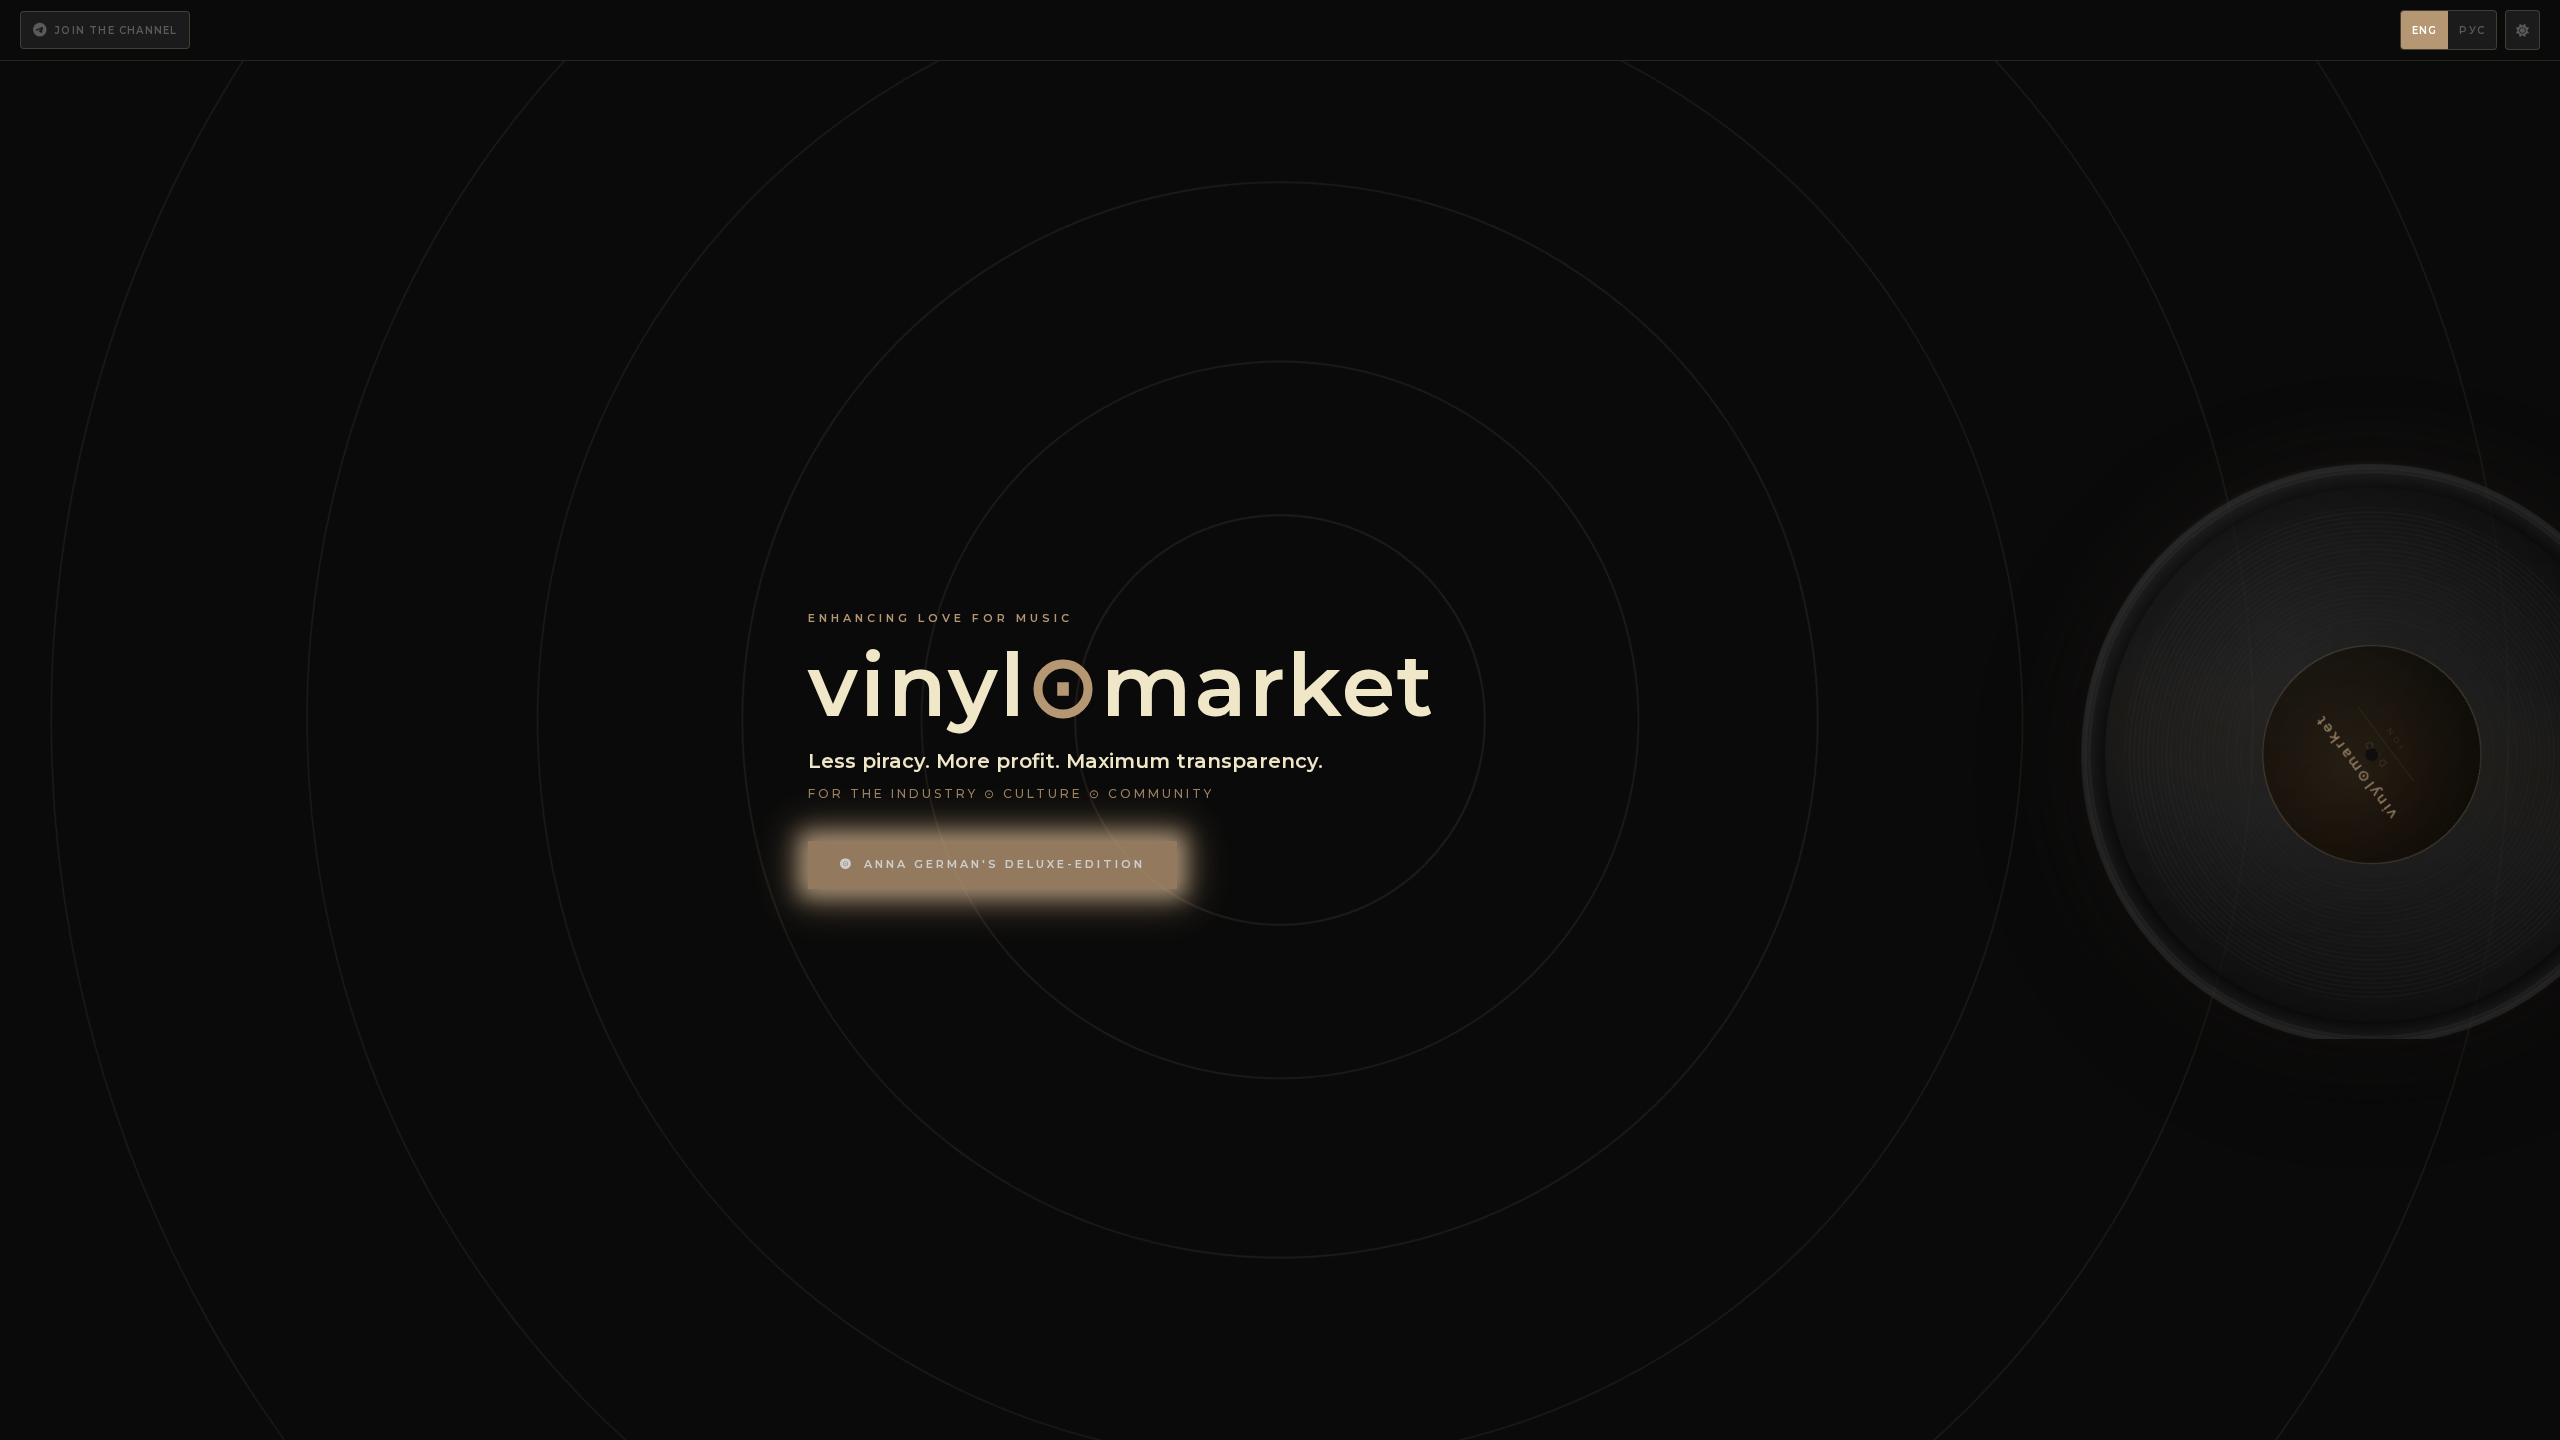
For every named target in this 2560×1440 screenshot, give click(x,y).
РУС (2472, 30)
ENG (2425, 30)
